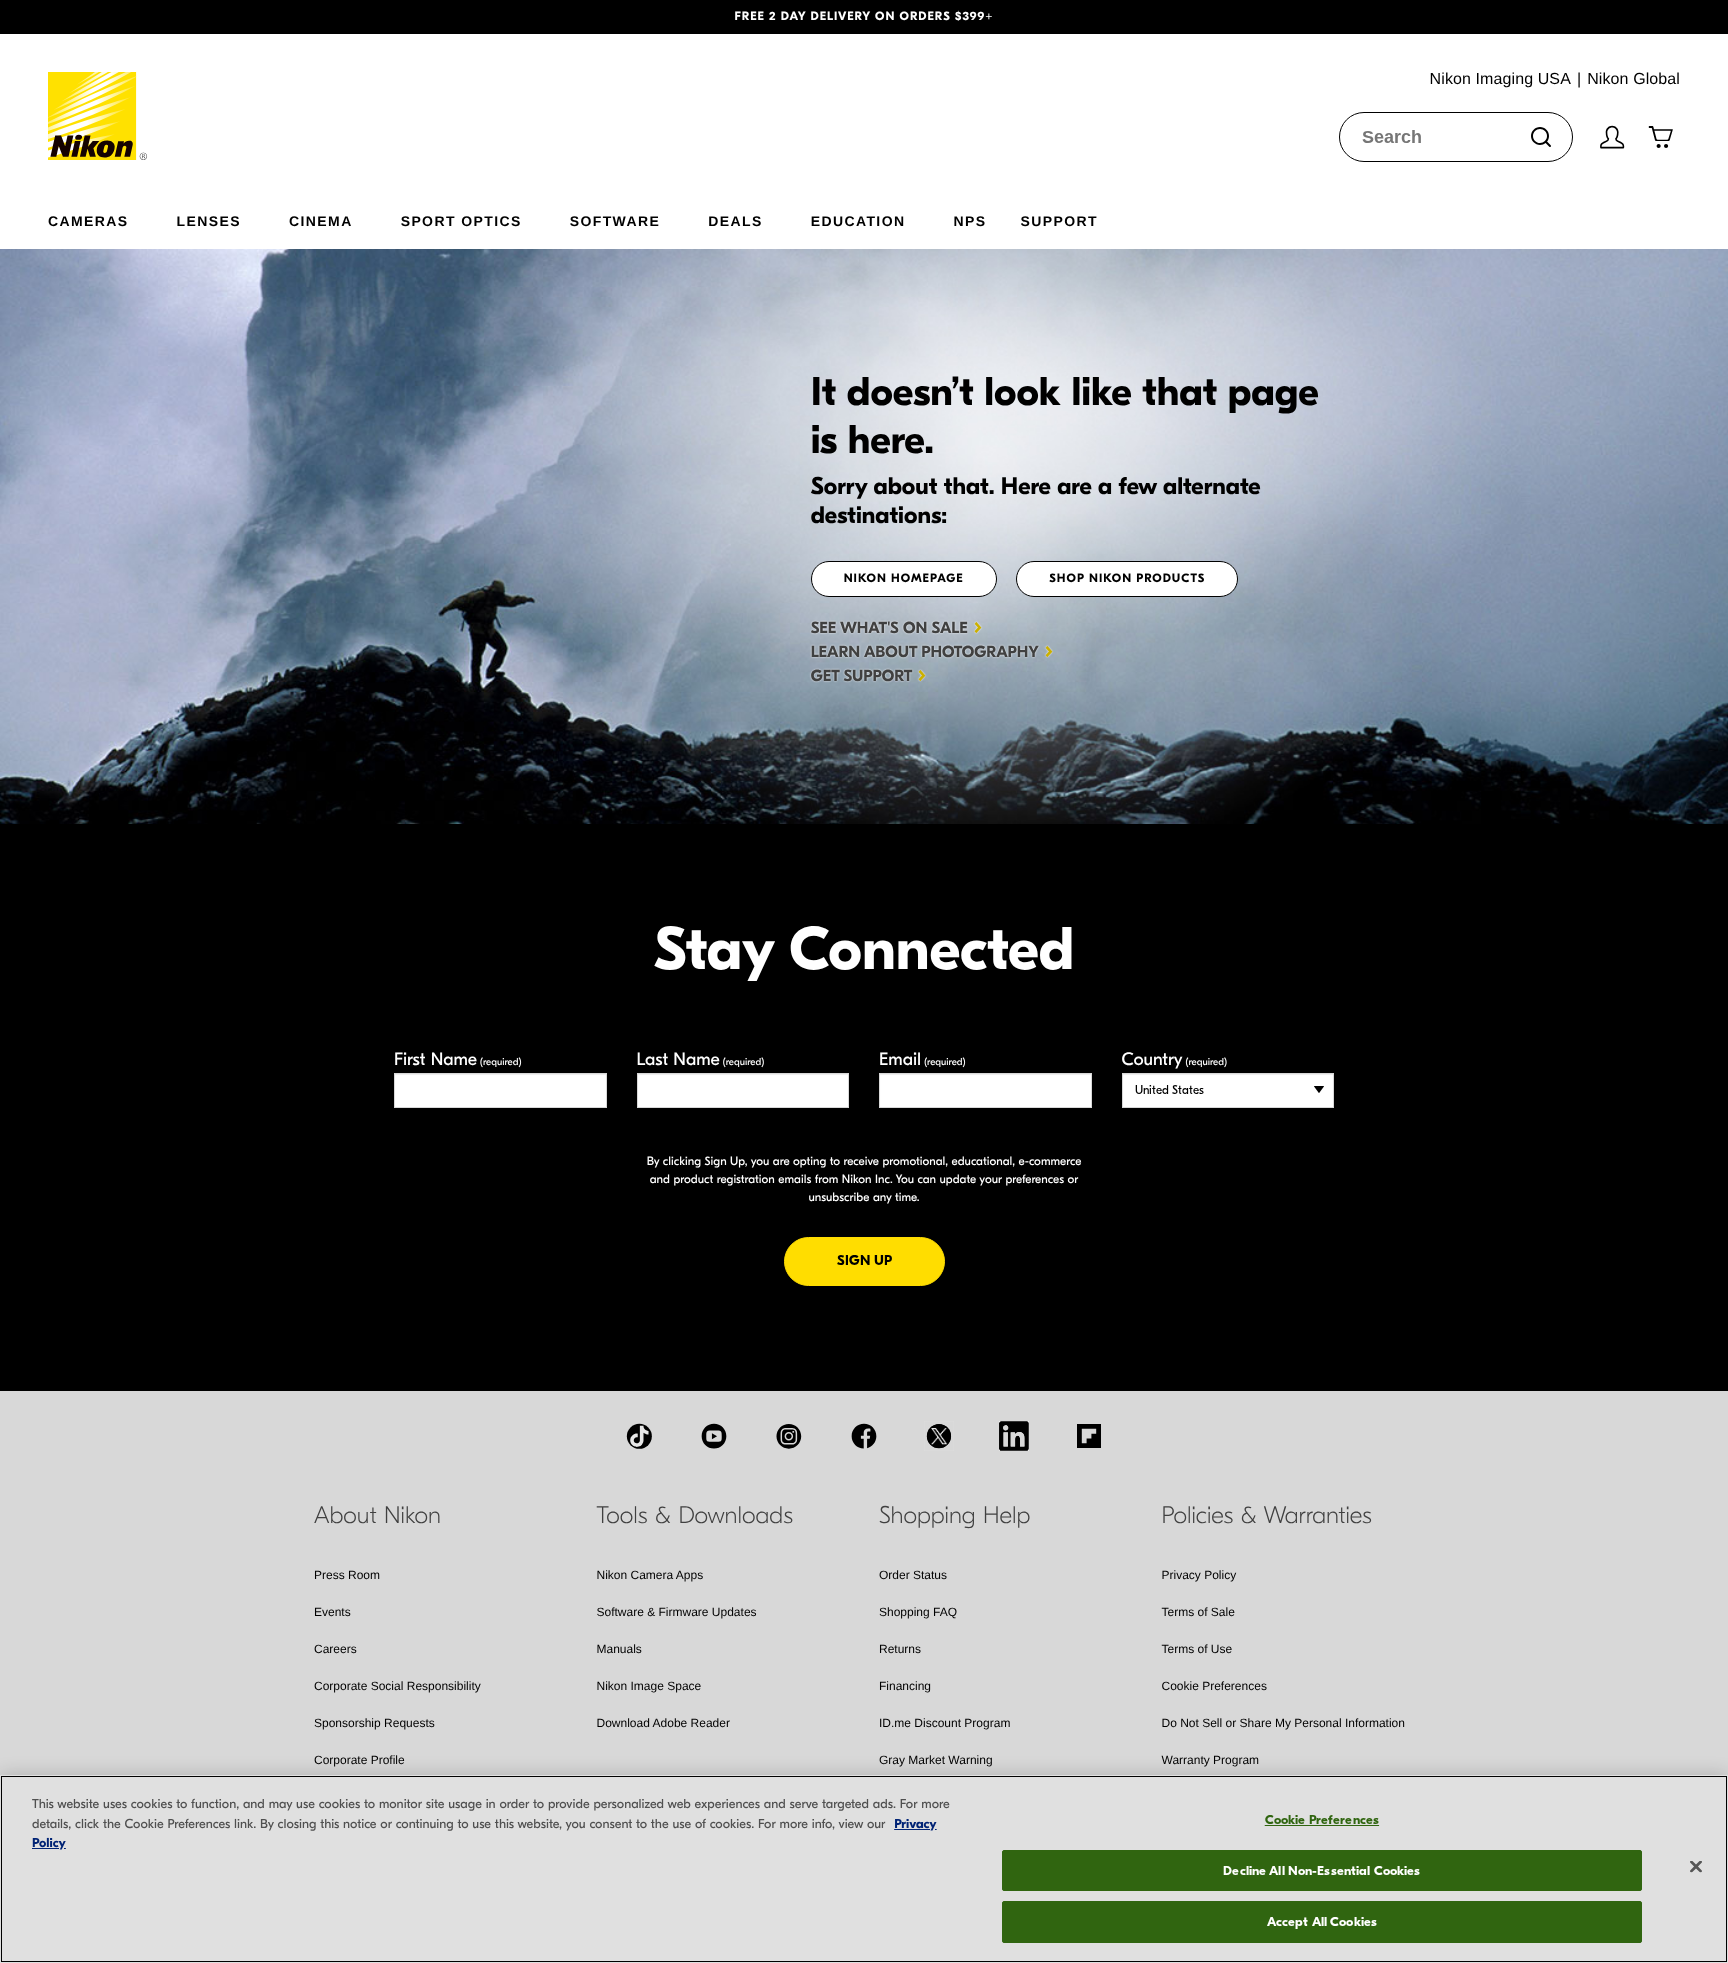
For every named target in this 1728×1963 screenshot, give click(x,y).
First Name (458, 1059)
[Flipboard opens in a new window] (1089, 1436)
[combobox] (1456, 137)
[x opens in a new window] (939, 1436)
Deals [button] (735, 220)
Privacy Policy (1199, 1575)
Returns (900, 1649)
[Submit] (1541, 137)
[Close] (1696, 1867)
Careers (335, 1649)
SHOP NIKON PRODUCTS (1127, 579)
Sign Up (891, 1260)
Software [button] (615, 220)
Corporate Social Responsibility (397, 1686)
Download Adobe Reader (663, 1723)
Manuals (619, 1649)
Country (1174, 1059)
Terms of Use (1197, 1649)
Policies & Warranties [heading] (1267, 1516)
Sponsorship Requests (374, 1723)
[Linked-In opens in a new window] (1014, 1436)
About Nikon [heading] (377, 1516)
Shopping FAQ (918, 1612)
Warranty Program (1211, 1760)
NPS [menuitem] (969, 220)
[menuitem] (112, 217)
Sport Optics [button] (461, 220)
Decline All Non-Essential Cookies (1321, 1870)
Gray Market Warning (936, 1760)
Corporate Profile (359, 1760)
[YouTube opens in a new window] (714, 1436)
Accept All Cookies (1322, 1921)
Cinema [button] (321, 220)
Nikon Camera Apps (650, 1575)
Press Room (347, 1575)
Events (332, 1612)
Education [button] (858, 220)
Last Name (701, 1059)
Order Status (913, 1575)
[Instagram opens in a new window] (789, 1436)
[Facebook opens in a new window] (864, 1436)
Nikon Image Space (649, 1686)
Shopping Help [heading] (954, 1516)
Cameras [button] (88, 220)
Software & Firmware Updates (677, 1612)
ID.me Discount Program (944, 1723)
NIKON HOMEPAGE (904, 579)
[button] (129, 17)
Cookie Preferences (1214, 1686)
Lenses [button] (209, 220)
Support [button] (1058, 220)
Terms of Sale (1198, 1612)
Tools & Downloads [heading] (695, 1516)
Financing (905, 1686)
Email (922, 1059)
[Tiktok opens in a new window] (639, 1436)
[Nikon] (98, 97)
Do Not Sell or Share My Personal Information (1283, 1723)
